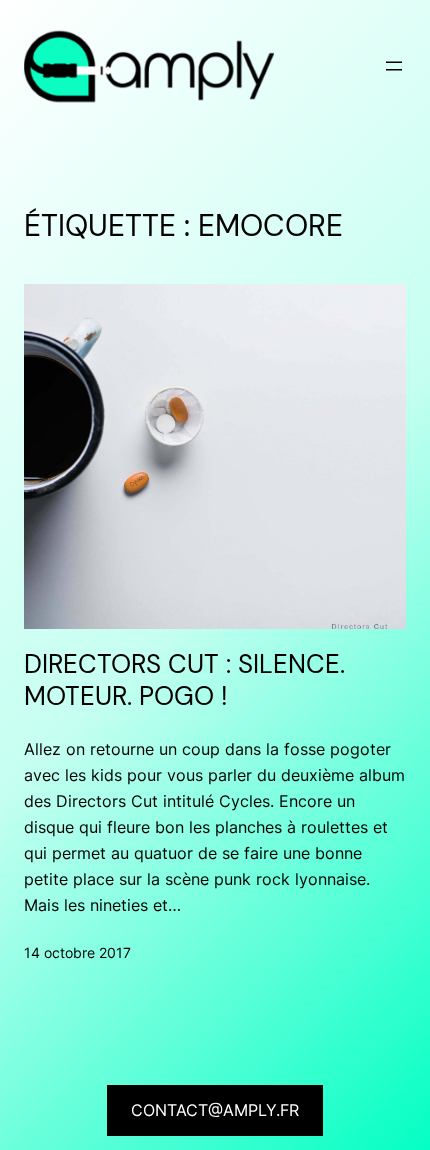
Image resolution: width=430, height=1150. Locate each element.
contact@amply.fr (215, 1110)
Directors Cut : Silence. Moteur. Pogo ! (184, 680)
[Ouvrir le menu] (394, 66)
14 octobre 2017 (77, 952)
